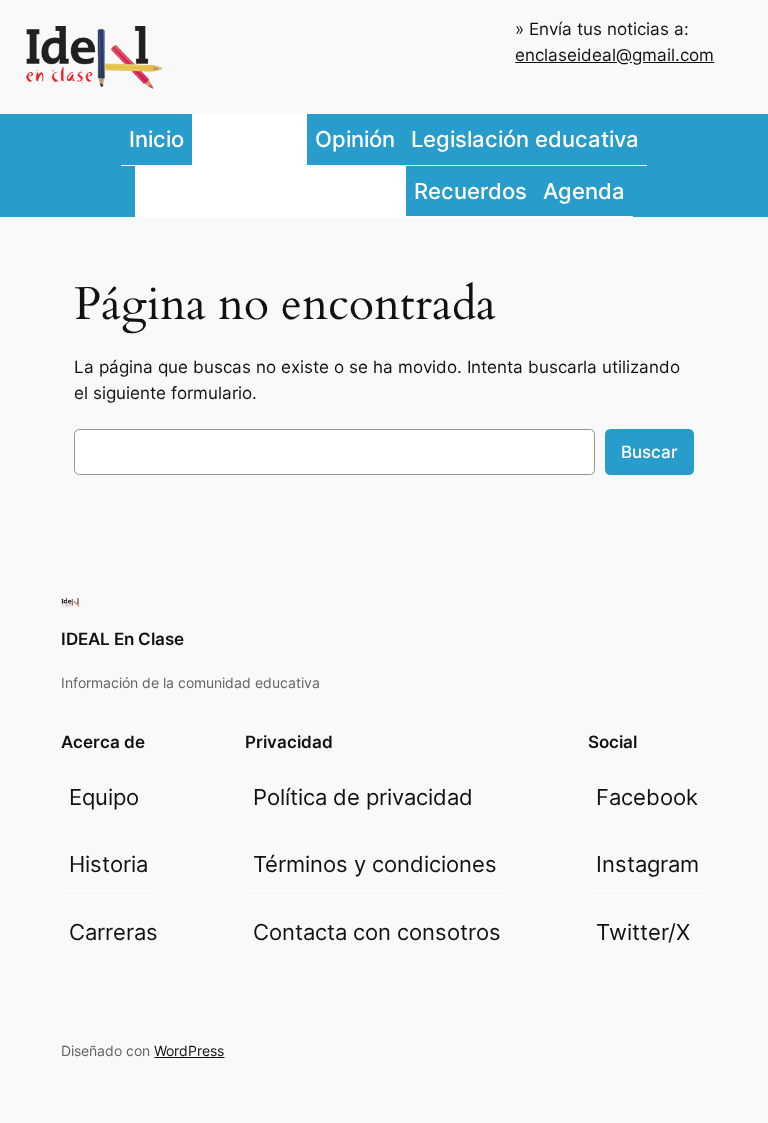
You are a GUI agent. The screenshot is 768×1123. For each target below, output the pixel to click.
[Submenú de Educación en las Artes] (401, 191)
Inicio (156, 138)
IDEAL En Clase (122, 639)
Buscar (649, 452)
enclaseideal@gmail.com (614, 55)
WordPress (189, 1050)
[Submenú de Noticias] (302, 140)
